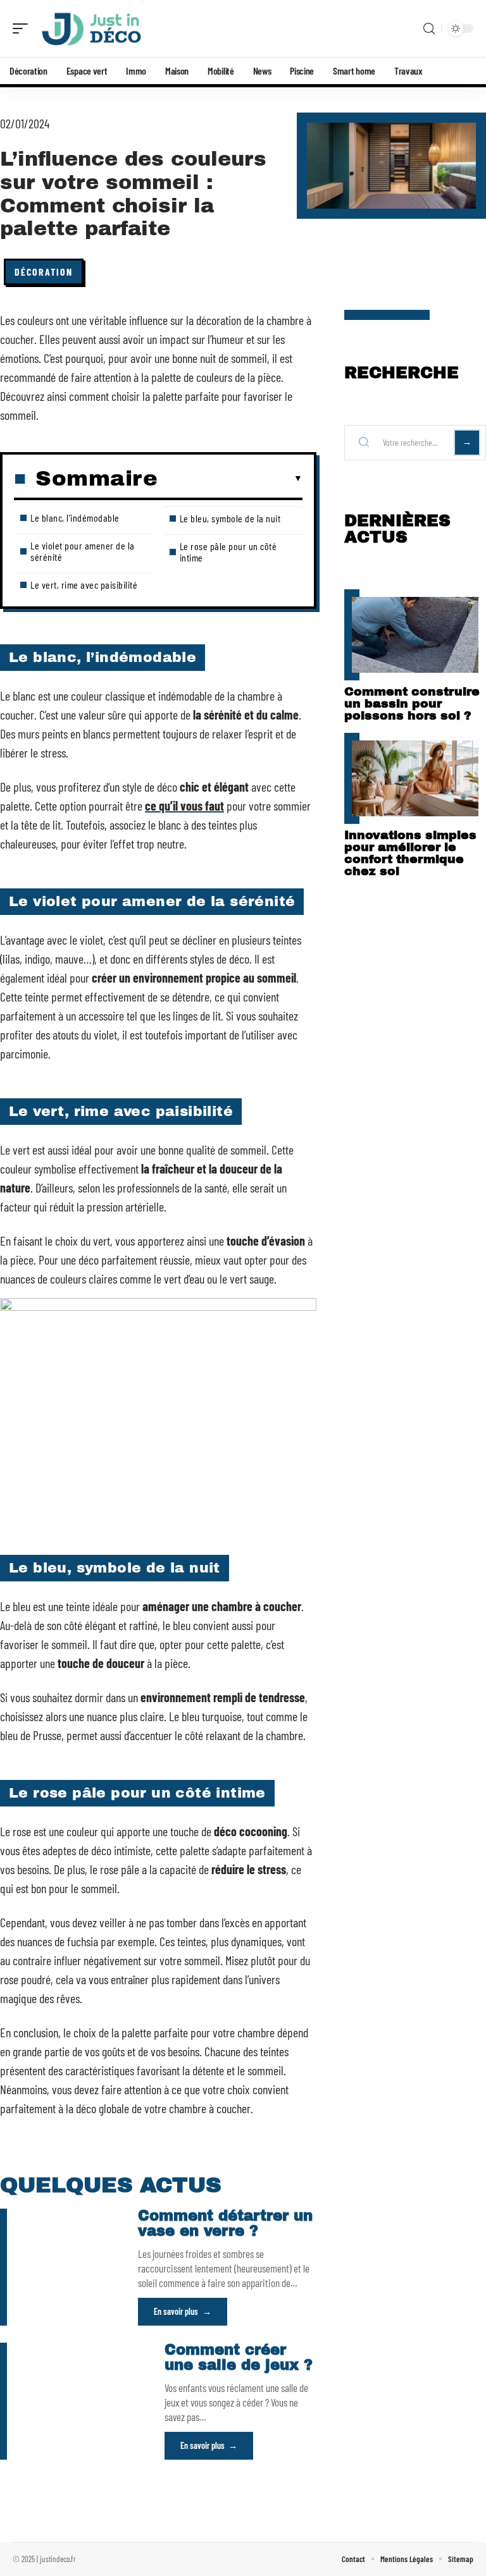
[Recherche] (429, 29)
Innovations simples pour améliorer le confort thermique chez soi (410, 853)
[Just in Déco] (91, 28)
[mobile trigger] (23, 28)
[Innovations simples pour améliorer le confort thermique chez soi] (415, 778)
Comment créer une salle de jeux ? (239, 2358)
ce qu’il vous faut (184, 806)
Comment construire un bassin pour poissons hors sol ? (412, 703)
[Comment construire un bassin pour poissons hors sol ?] (415, 635)
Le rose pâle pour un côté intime (228, 552)
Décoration (44, 272)
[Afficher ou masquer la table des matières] (230, 479)
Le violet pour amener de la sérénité (83, 551)
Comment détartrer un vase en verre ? (225, 2223)
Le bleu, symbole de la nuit (230, 518)
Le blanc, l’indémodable (75, 518)
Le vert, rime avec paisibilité (84, 585)
